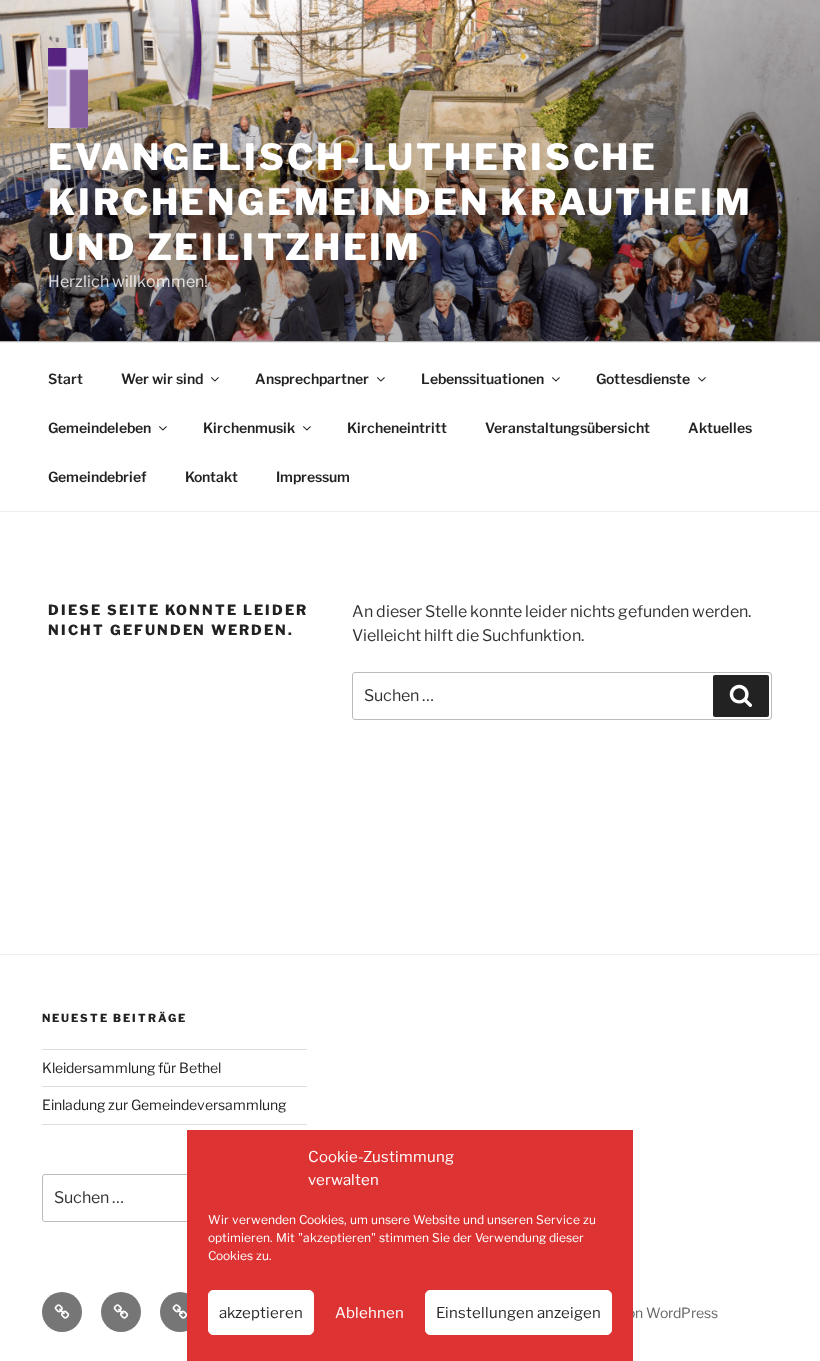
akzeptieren (261, 1313)
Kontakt (211, 476)
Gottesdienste (643, 378)
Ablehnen (369, 1313)
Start (65, 378)
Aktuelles (720, 427)
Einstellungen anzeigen (518, 1313)
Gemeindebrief (97, 476)
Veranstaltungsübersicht (567, 427)
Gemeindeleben (99, 427)
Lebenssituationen (482, 378)
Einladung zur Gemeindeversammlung (164, 1104)
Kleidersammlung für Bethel (131, 1067)
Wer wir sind (162, 378)
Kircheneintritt (397, 427)
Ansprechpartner (312, 378)
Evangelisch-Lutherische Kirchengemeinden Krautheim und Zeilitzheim (400, 202)
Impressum (313, 476)
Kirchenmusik (249, 427)
